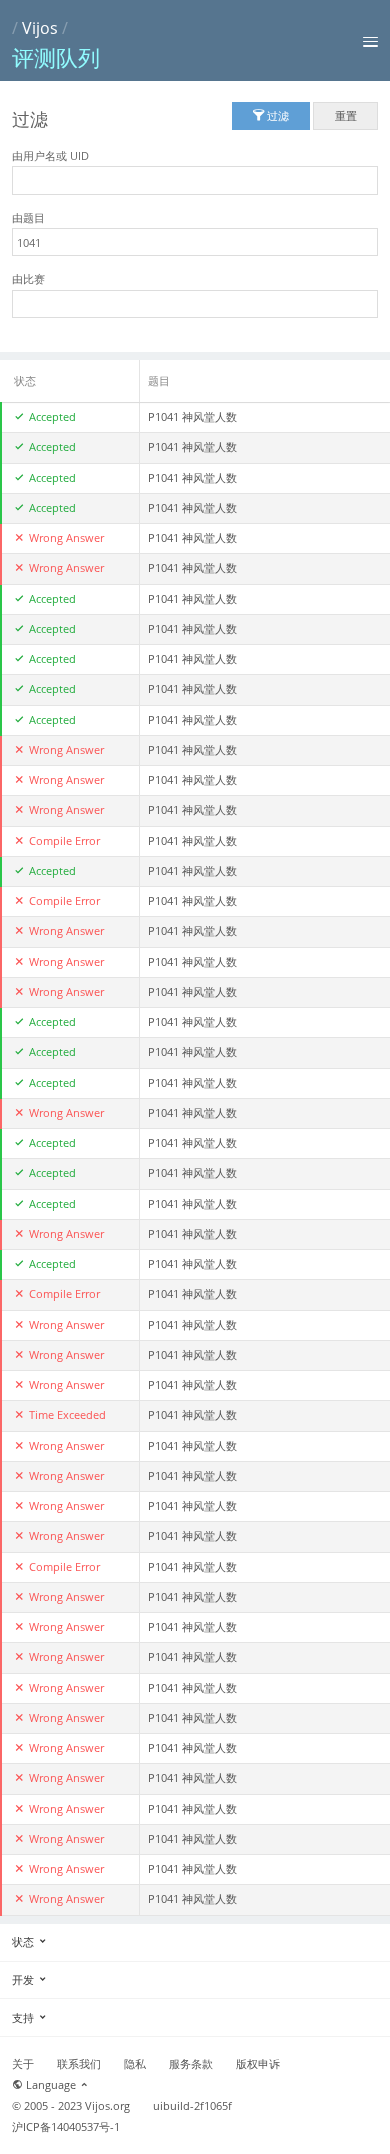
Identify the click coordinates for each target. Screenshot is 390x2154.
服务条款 (191, 2064)
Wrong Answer (66, 538)
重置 (346, 115)
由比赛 (28, 278)
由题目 (28, 217)
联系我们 (79, 2064)
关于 (23, 2064)
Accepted (52, 417)
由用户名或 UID (50, 155)
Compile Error (64, 841)
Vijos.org (107, 2106)
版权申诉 (258, 2064)
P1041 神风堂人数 (192, 417)
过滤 (276, 115)
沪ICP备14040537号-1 (66, 2127)
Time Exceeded (67, 1415)
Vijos (40, 28)
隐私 (135, 2064)
